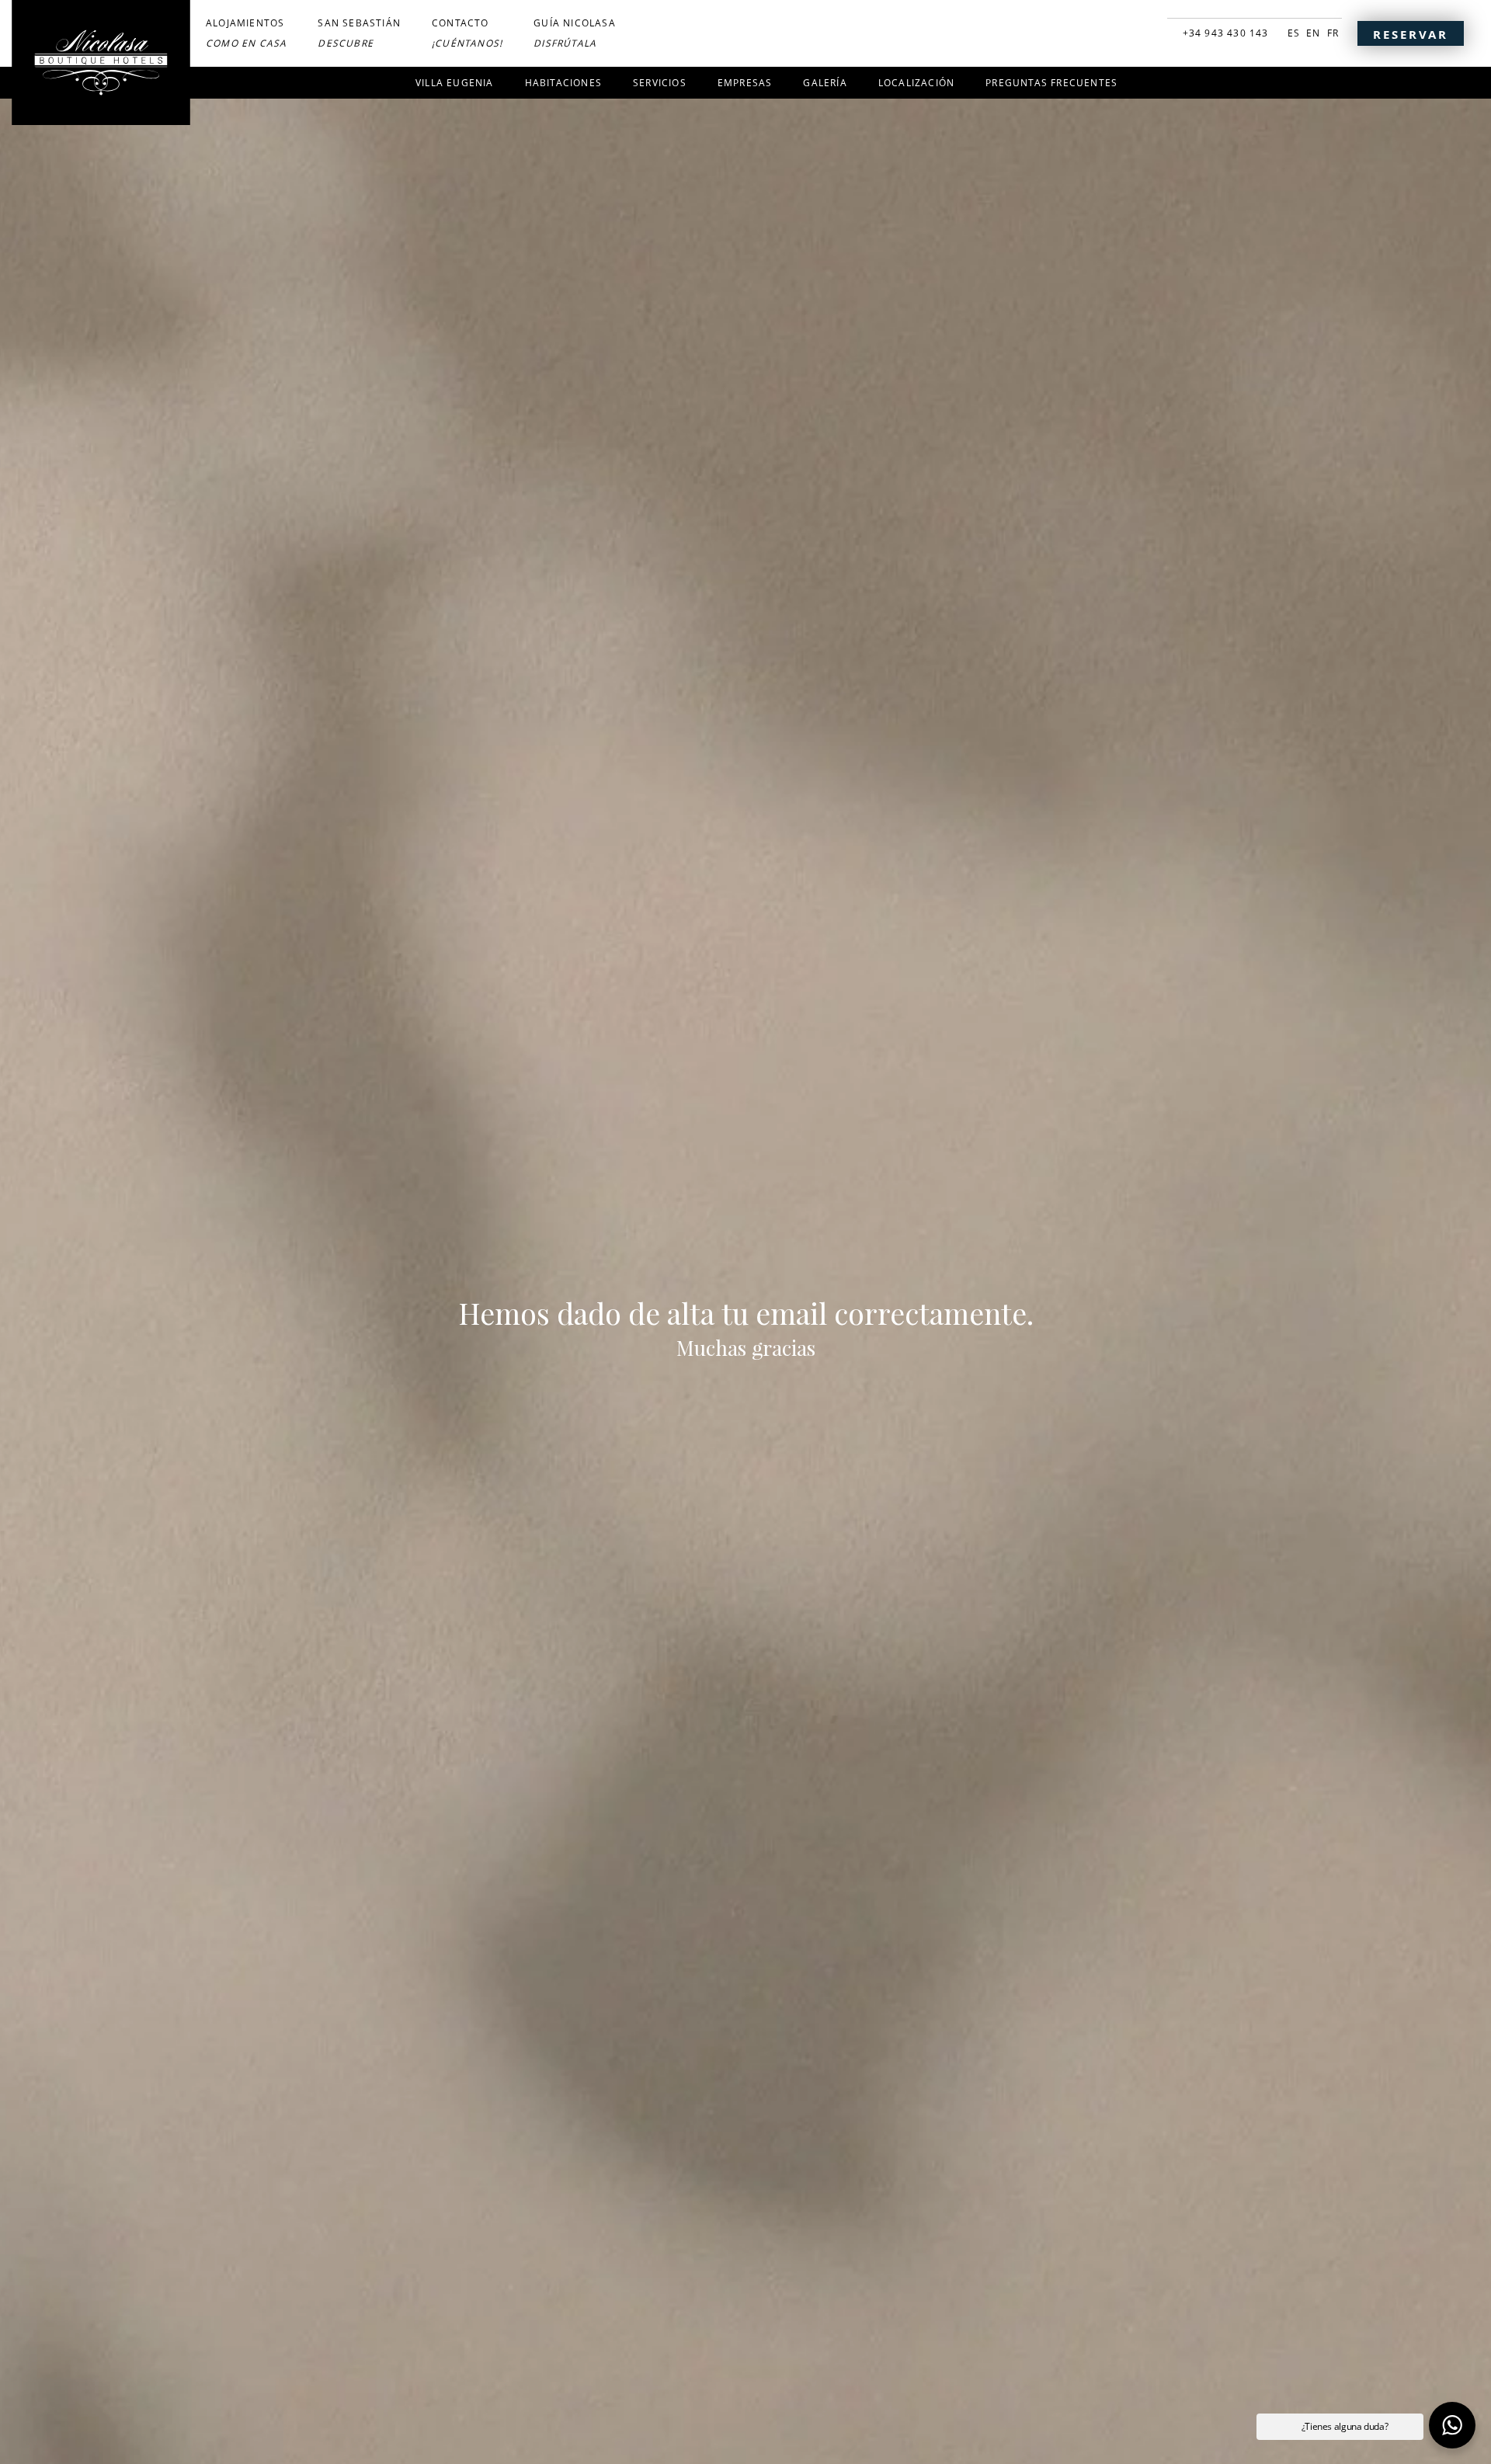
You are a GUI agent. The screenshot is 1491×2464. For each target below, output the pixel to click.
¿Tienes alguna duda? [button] (1345, 2426)
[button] (1452, 2425)
